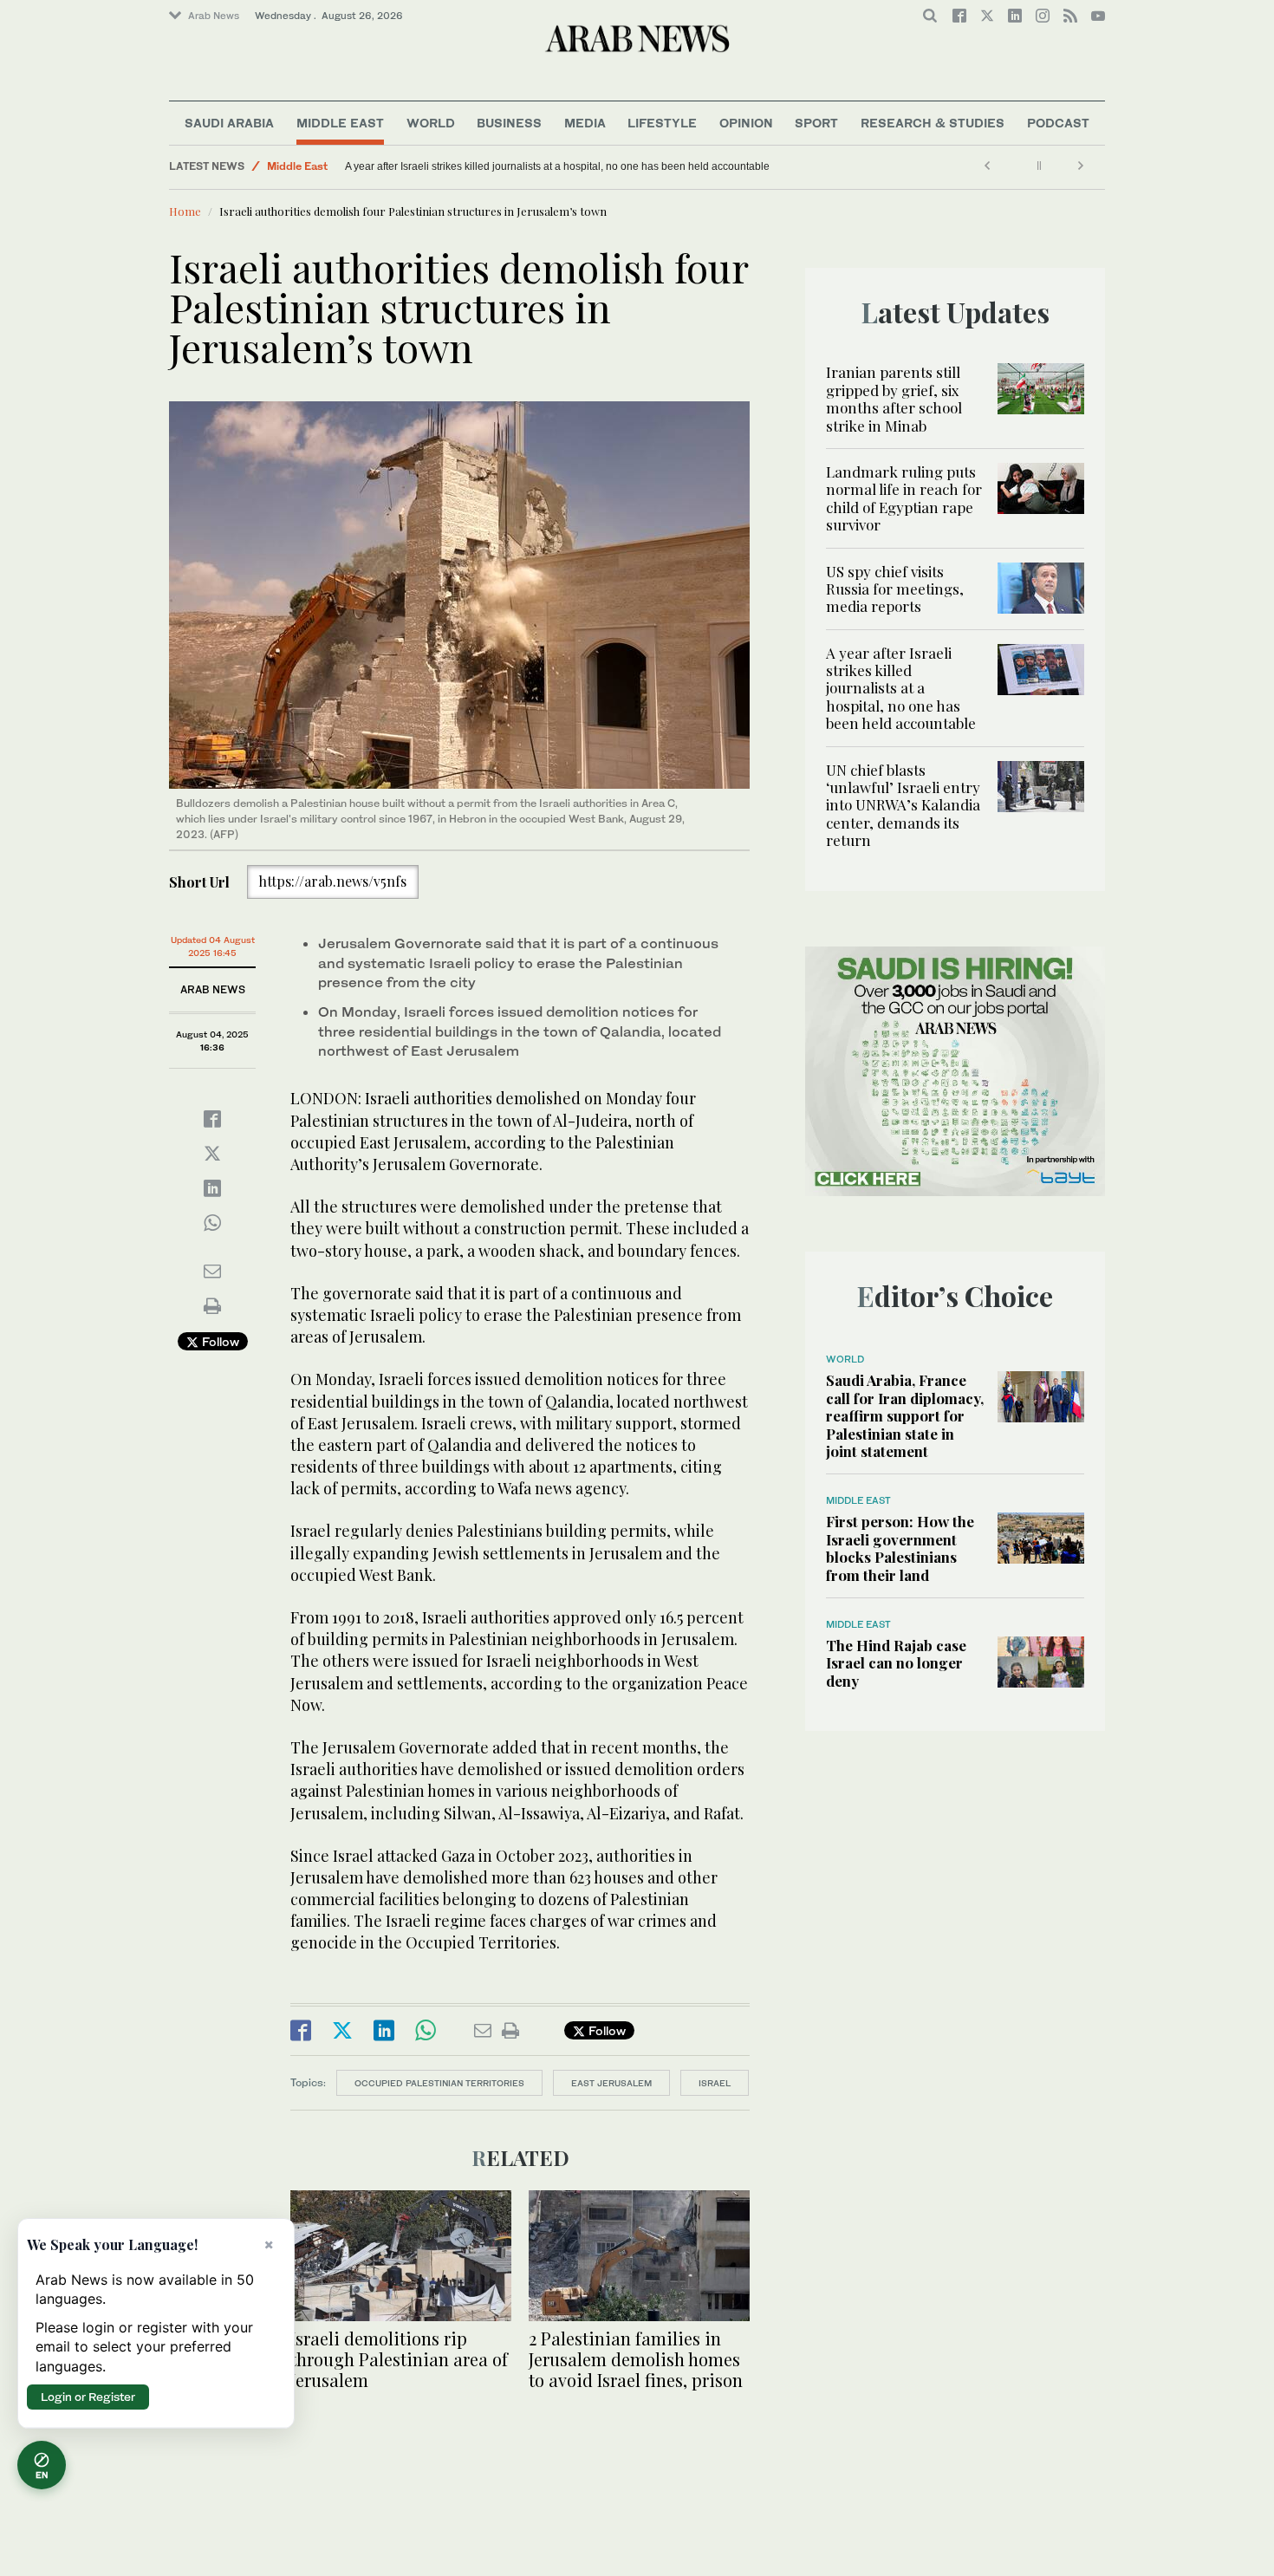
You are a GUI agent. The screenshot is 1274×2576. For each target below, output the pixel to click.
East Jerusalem (611, 2083)
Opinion (746, 123)
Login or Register (88, 2397)
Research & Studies (933, 123)
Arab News (214, 16)
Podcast (1058, 123)
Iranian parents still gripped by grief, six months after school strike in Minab (894, 398)
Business (509, 123)
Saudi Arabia (229, 123)
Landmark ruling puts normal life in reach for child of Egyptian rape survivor (904, 498)
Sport (816, 123)
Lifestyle (662, 123)
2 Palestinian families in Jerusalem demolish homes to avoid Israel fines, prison (636, 2359)
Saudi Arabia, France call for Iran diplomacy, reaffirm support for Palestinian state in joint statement (905, 1415)
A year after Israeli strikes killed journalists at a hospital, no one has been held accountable (901, 688)
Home (185, 211)
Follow (219, 1341)
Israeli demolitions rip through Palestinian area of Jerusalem (399, 2359)
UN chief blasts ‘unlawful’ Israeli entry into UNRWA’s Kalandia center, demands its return (550, 166)
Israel (715, 2083)
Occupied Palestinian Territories (439, 2083)
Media (585, 123)
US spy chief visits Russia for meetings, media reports (895, 589)
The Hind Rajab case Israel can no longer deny (896, 1663)
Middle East (340, 123)
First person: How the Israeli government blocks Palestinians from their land (900, 1548)
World (431, 123)
